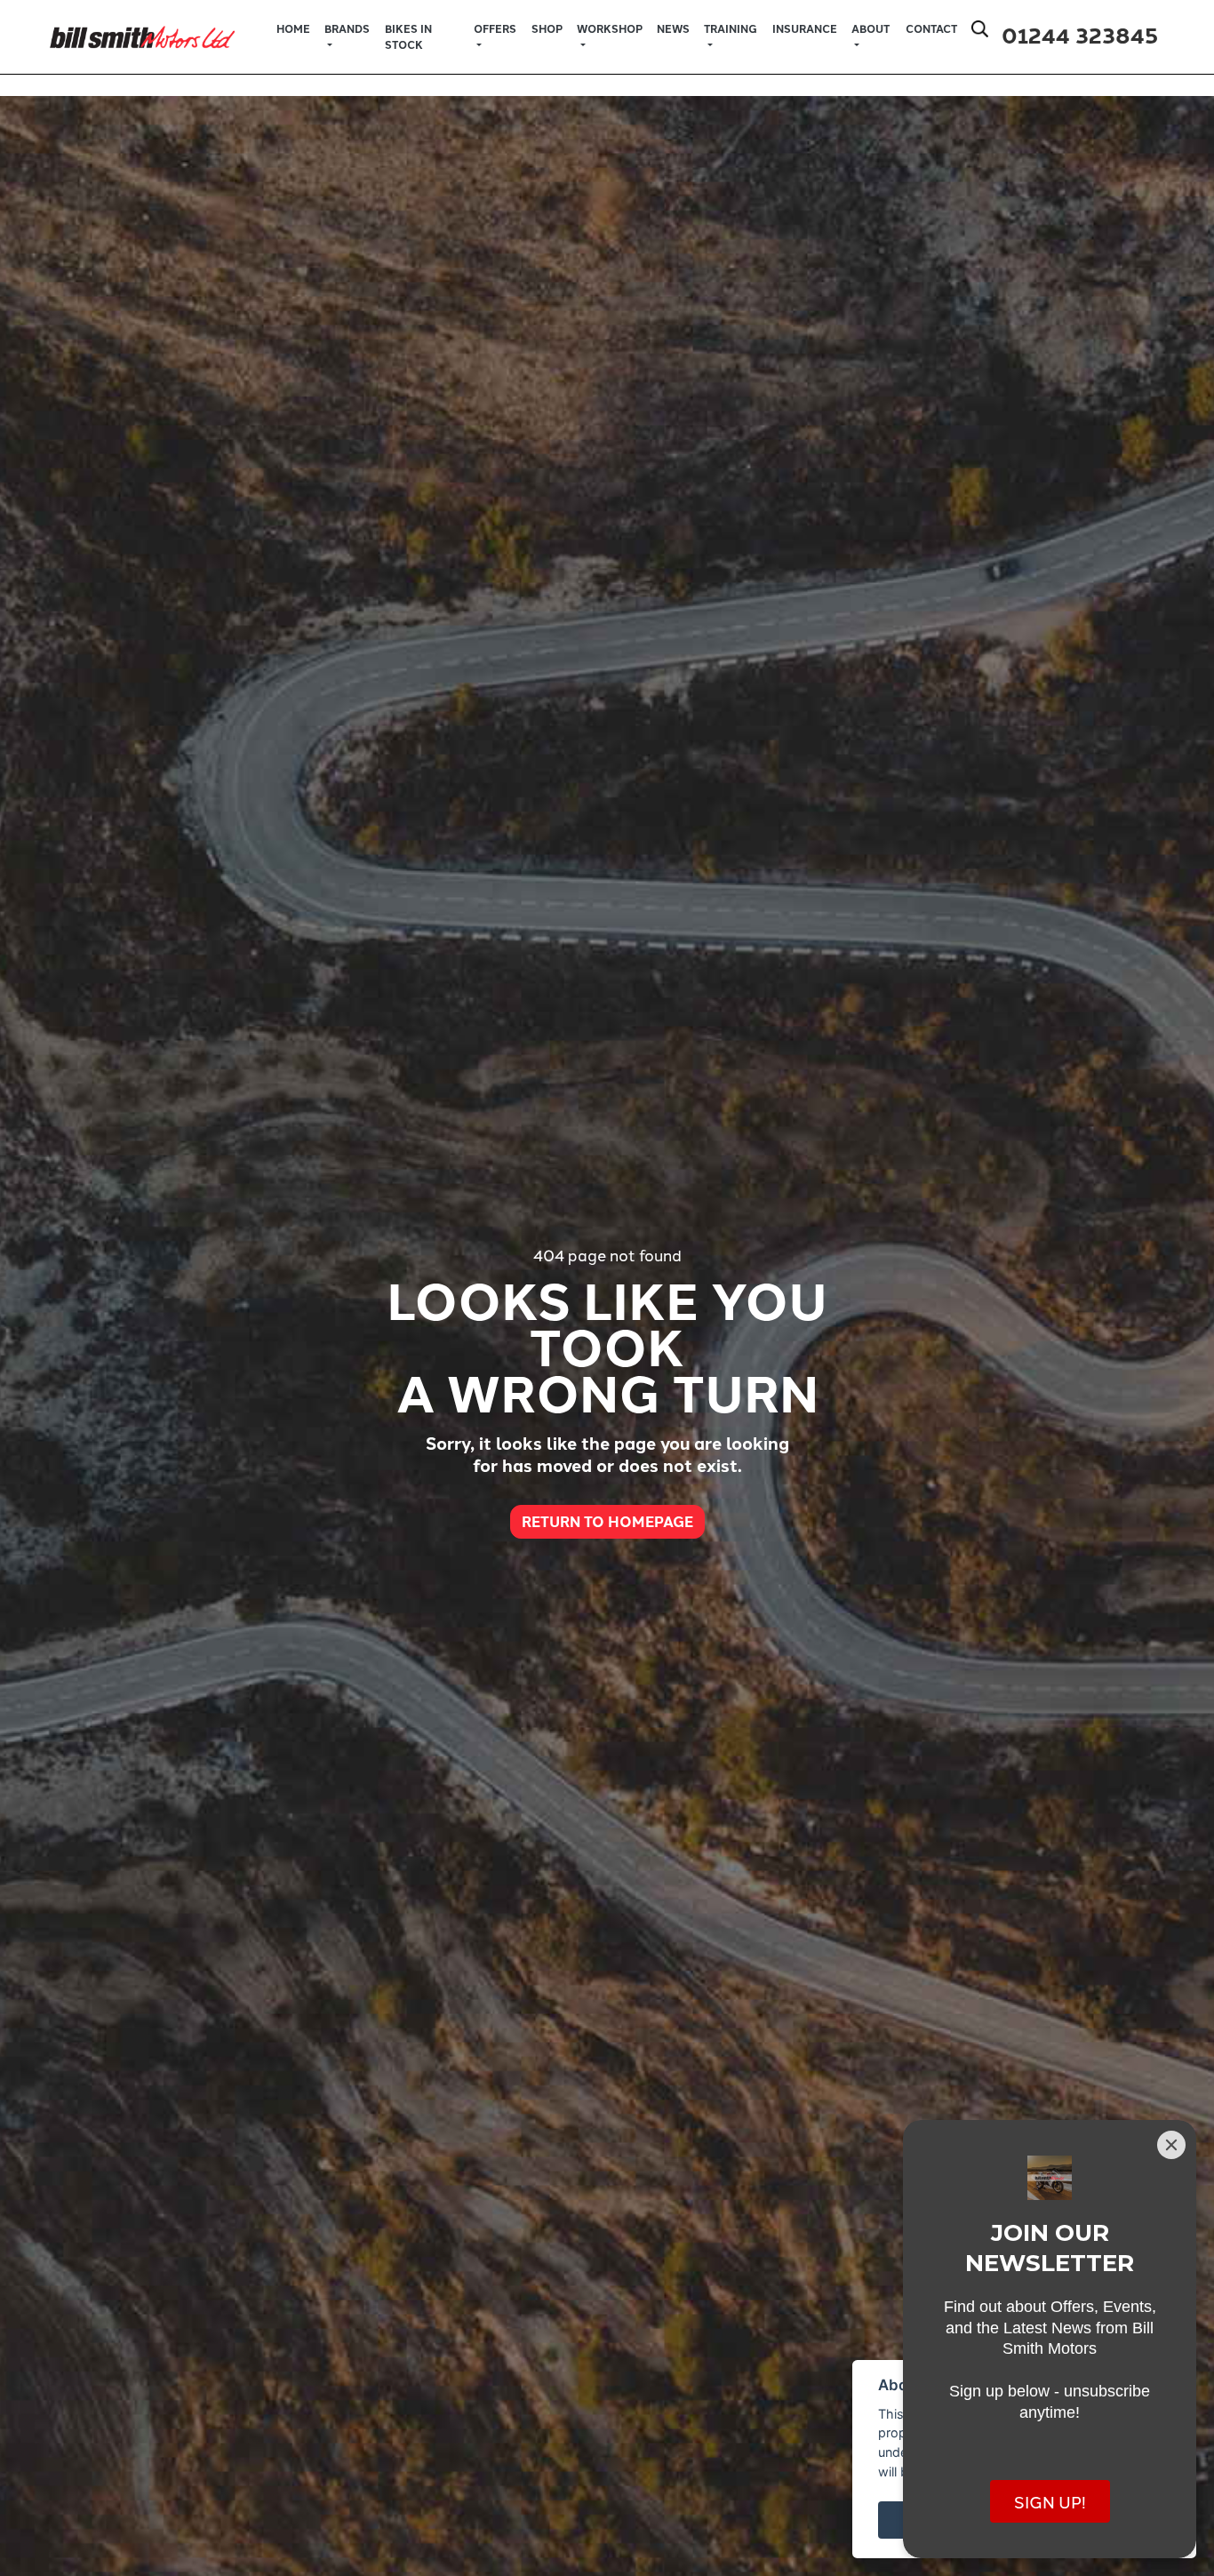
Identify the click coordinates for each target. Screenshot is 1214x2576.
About (871, 28)
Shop (547, 28)
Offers (495, 28)
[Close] (1171, 2145)
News (673, 28)
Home (293, 28)
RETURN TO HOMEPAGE (607, 1521)
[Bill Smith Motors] (142, 34)
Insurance (805, 28)
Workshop (610, 28)
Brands (347, 28)
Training (731, 28)
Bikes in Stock (408, 36)
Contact (931, 28)
